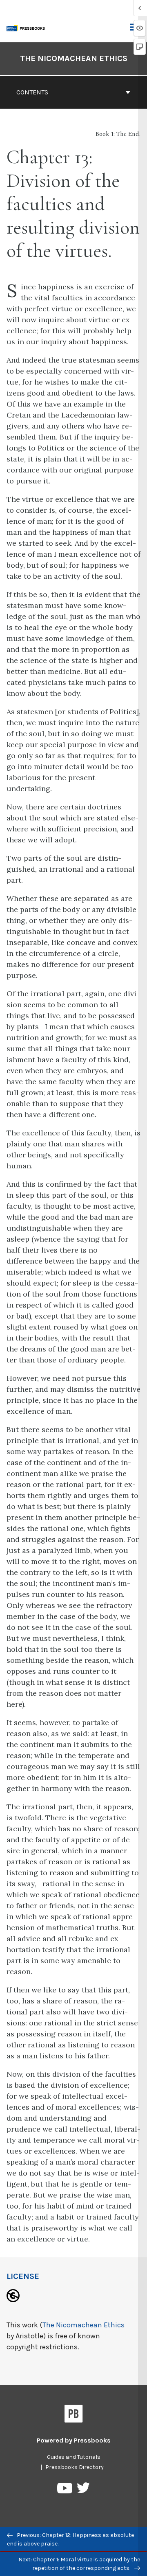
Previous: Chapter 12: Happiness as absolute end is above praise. (70, 2539)
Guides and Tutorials (74, 2457)
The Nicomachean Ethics (74, 58)
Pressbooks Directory (75, 2467)
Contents (32, 92)
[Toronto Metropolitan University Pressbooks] (27, 27)
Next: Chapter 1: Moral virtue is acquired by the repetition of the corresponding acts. (79, 2564)
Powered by (74, 2440)
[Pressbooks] (74, 2415)
